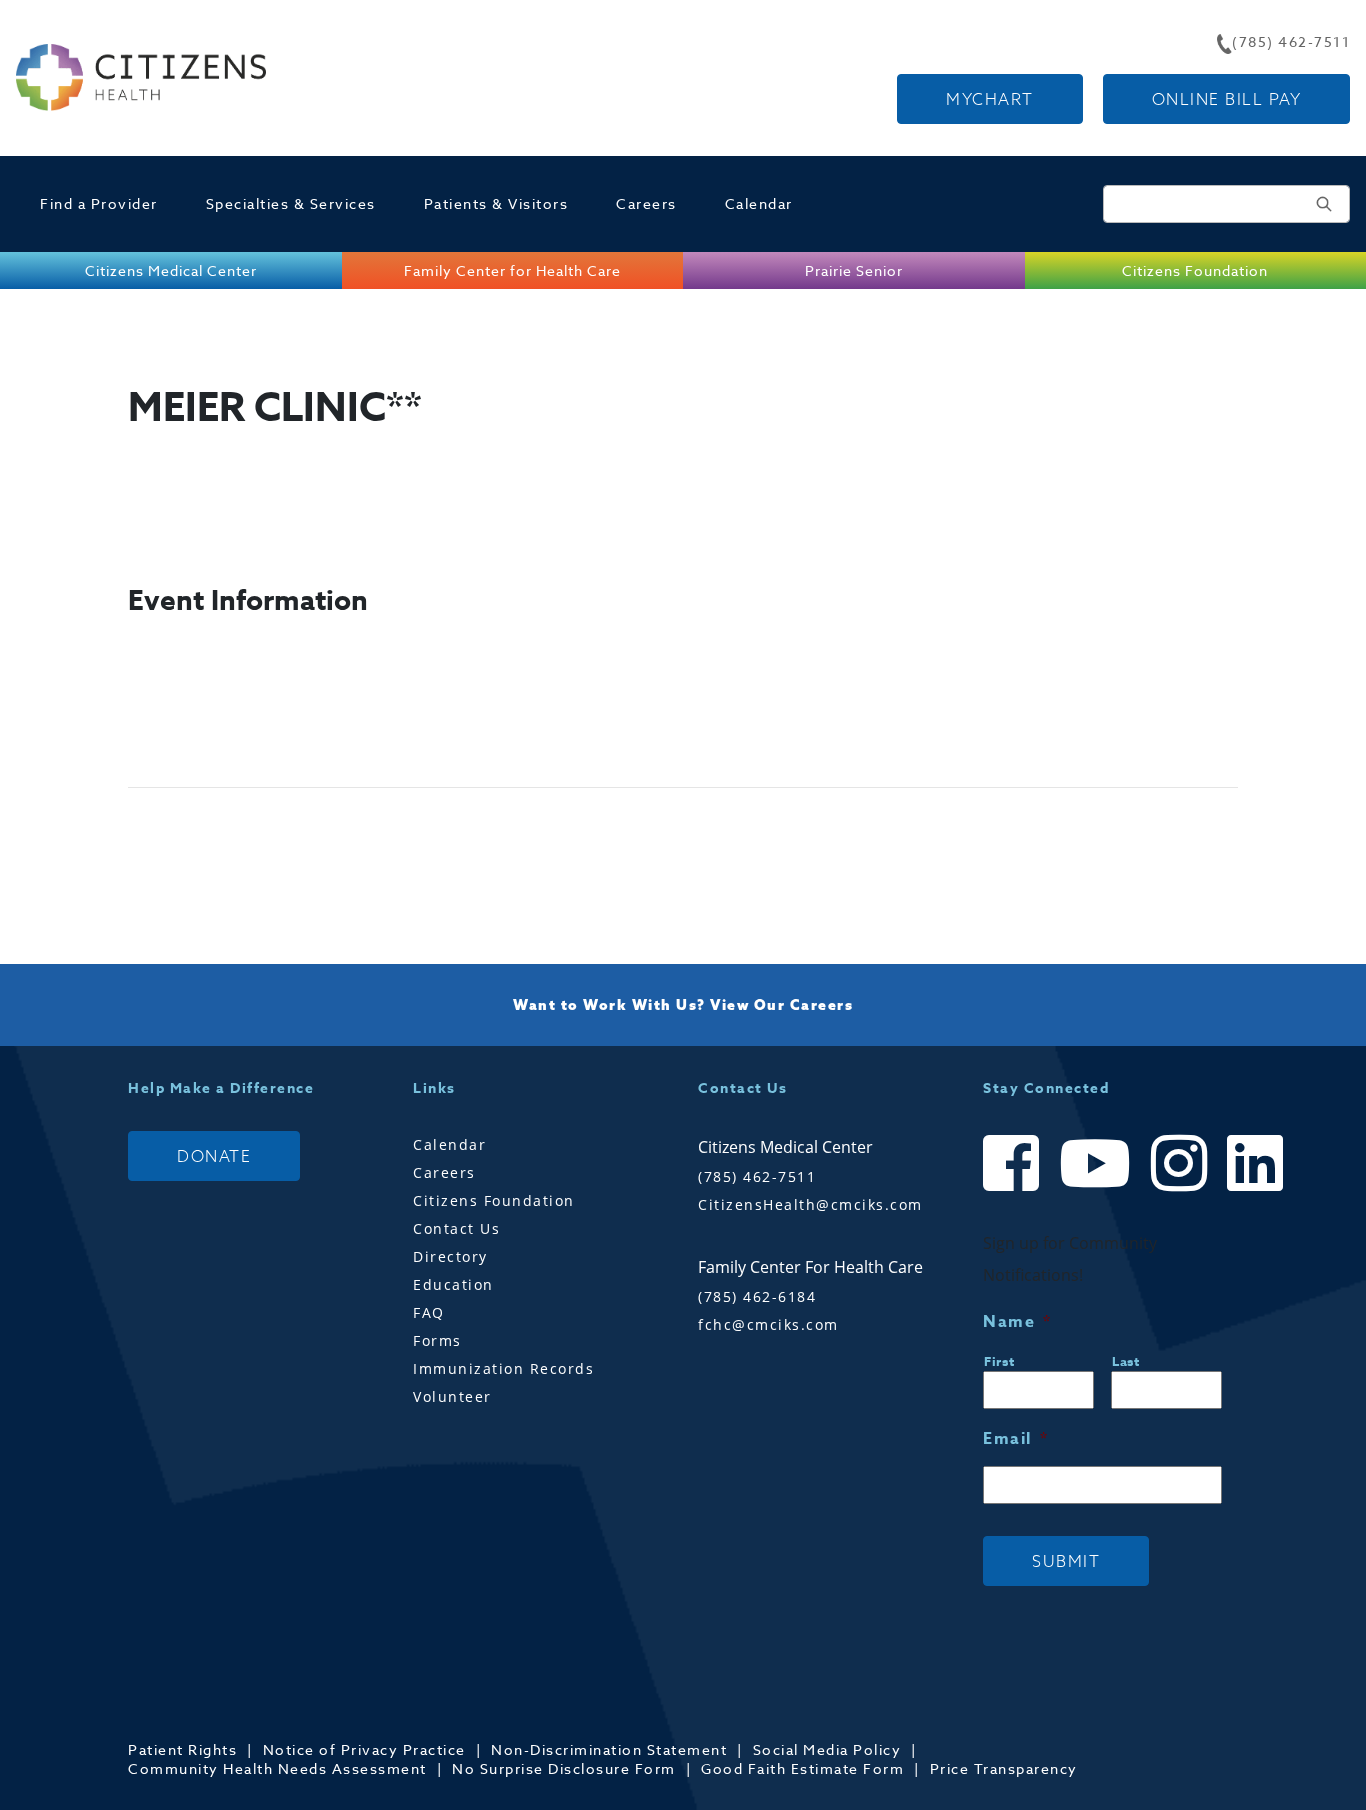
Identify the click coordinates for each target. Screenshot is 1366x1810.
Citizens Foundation (494, 1200)
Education (453, 1284)
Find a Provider (99, 203)
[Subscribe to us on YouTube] (1095, 1181)
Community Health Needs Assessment (277, 1768)
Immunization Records (503, 1368)
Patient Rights (182, 1749)
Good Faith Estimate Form (802, 1768)
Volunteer (452, 1396)
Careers (646, 203)
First (999, 1361)
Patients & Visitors (496, 203)
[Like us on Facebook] (1011, 1181)
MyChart (990, 99)
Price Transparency (1004, 1768)
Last (1126, 1361)
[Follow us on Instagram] (1179, 1181)
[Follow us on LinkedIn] (1255, 1181)
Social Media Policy (827, 1749)
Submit (1066, 1561)
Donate (214, 1156)
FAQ (429, 1312)
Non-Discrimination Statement (609, 1749)
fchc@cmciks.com (768, 1324)
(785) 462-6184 (757, 1296)
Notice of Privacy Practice (364, 1749)
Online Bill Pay (1227, 99)
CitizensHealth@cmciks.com (810, 1204)
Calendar (759, 203)
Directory (450, 1256)
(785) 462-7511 (757, 1176)
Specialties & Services (291, 203)
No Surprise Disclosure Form (564, 1768)
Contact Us (456, 1228)
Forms (437, 1340)
